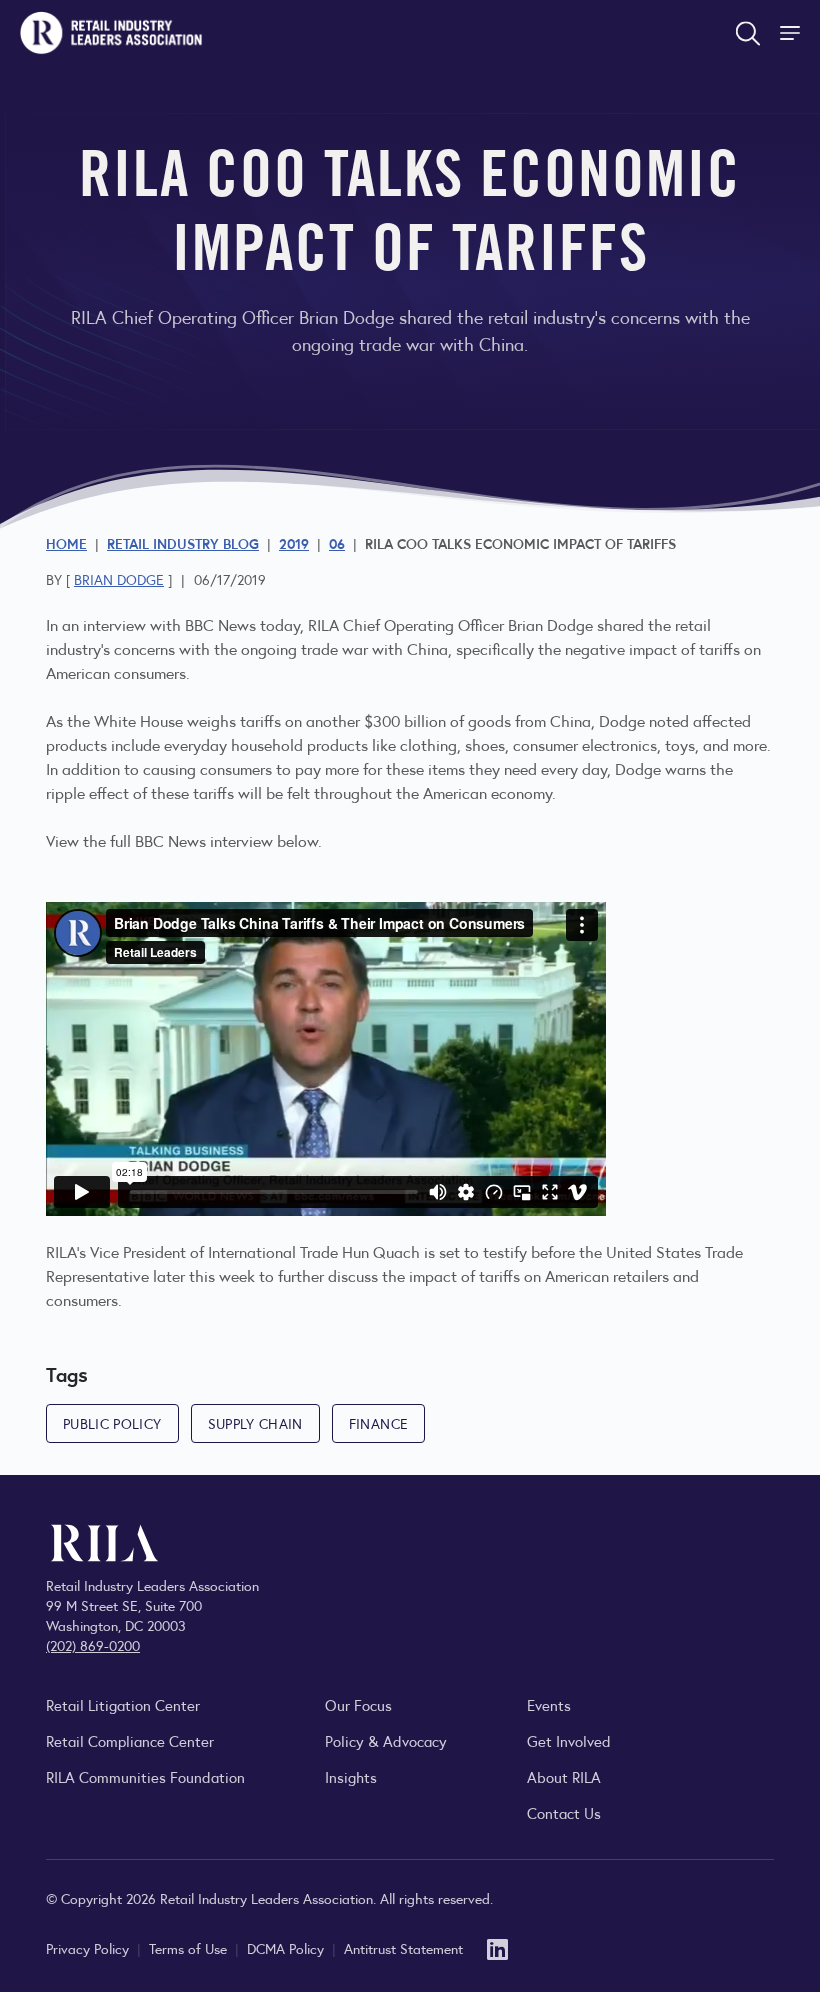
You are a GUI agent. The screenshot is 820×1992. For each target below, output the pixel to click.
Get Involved (569, 1740)
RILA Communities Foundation (145, 1776)
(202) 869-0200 (93, 1645)
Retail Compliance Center (130, 1740)
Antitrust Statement (403, 1948)
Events (549, 1704)
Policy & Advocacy (386, 1740)
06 (337, 543)
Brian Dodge (119, 579)
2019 (294, 543)
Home (66, 543)
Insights (351, 1776)
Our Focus (358, 1704)
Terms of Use (190, 1948)
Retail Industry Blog (183, 543)
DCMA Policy (287, 1948)
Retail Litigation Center (123, 1704)
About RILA (564, 1776)
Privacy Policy (89, 1948)
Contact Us (564, 1812)
